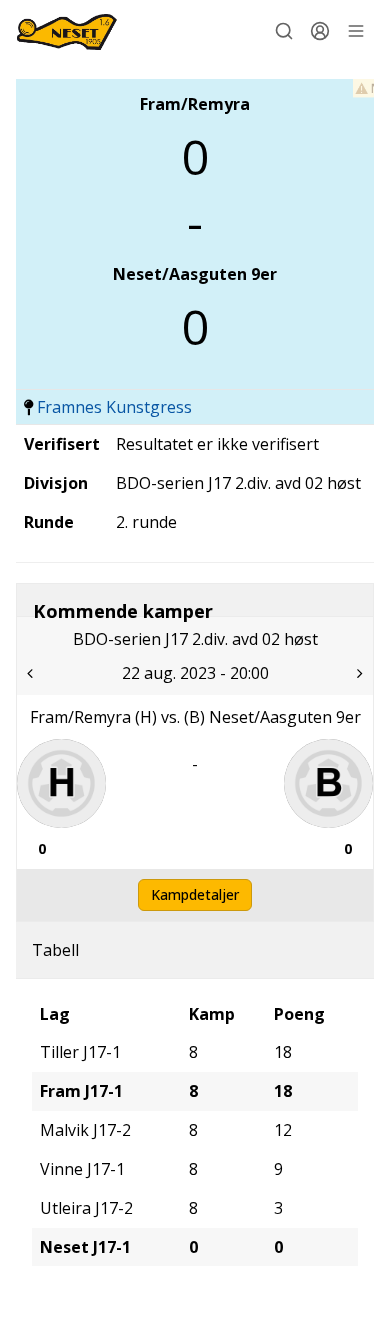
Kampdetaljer (195, 894)
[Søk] (284, 31)
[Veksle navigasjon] (356, 31)
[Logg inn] (320, 31)
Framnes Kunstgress (114, 407)
